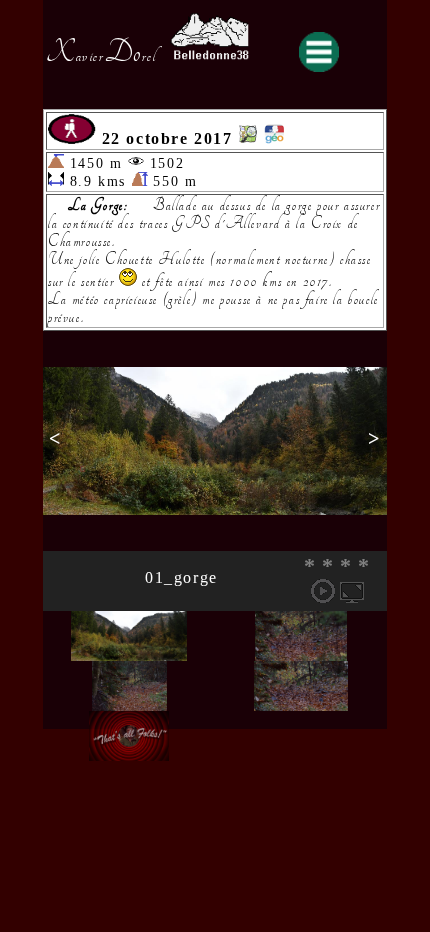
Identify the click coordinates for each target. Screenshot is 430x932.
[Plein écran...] (352, 591)
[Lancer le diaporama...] (323, 591)
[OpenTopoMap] (248, 138)
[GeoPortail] (274, 138)
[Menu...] (319, 52)
